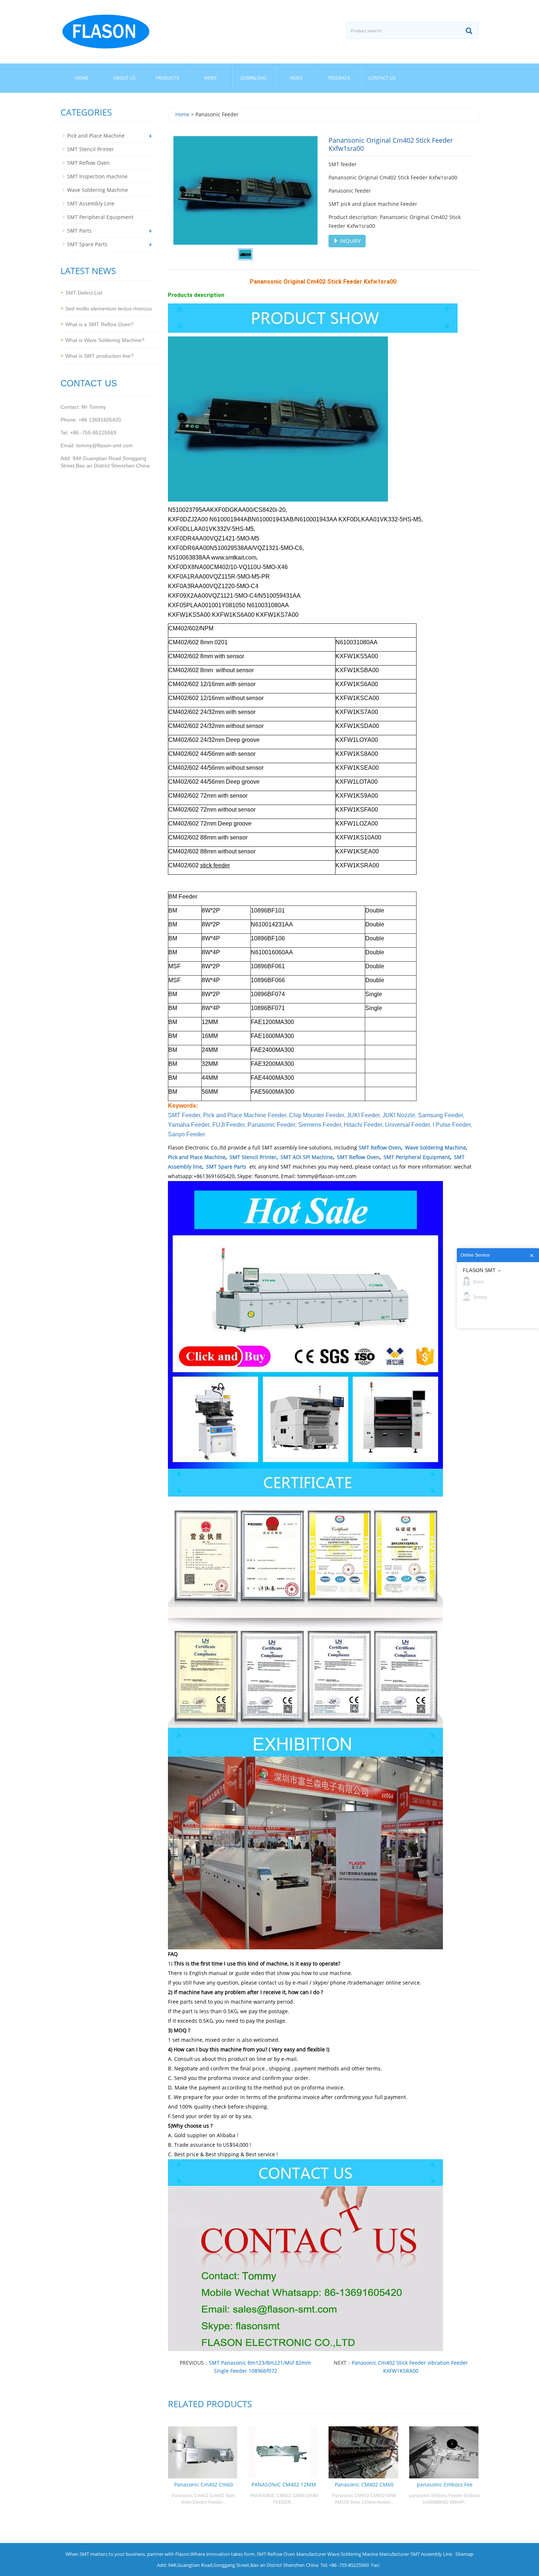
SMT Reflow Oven (380, 1147)
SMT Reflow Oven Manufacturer (291, 2554)
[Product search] (469, 31)
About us (125, 78)
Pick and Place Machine (197, 1157)
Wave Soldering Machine (436, 1147)
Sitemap (464, 2554)
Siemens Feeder (320, 1125)
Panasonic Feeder (271, 1125)
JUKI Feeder (363, 1115)
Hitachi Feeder (363, 1125)
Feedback (339, 78)
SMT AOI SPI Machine (307, 1157)
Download (253, 78)
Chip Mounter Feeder (316, 1115)
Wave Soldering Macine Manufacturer (368, 2554)
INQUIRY (350, 241)
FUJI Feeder (228, 1125)
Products (167, 78)
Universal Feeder (407, 1125)
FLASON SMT (479, 1270)
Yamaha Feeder (189, 1125)
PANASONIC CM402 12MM (284, 2484)
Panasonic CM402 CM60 (364, 2484)
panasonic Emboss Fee (445, 2484)
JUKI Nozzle (399, 1115)
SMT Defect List (84, 293)
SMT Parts (79, 231)
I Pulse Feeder (452, 1125)
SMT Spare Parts (226, 1167)
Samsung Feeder (440, 1115)
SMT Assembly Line (91, 203)
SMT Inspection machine (97, 176)
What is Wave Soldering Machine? (105, 340)
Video (296, 78)
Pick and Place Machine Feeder (245, 1115)
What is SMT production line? (99, 356)
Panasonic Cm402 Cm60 (203, 2484)
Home (82, 78)
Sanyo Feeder (186, 1134)
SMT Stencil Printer (253, 1157)
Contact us (382, 78)
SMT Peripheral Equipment (417, 1157)
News (210, 78)
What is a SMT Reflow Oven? (99, 324)
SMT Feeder (184, 1115)
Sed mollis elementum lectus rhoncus (109, 309)
